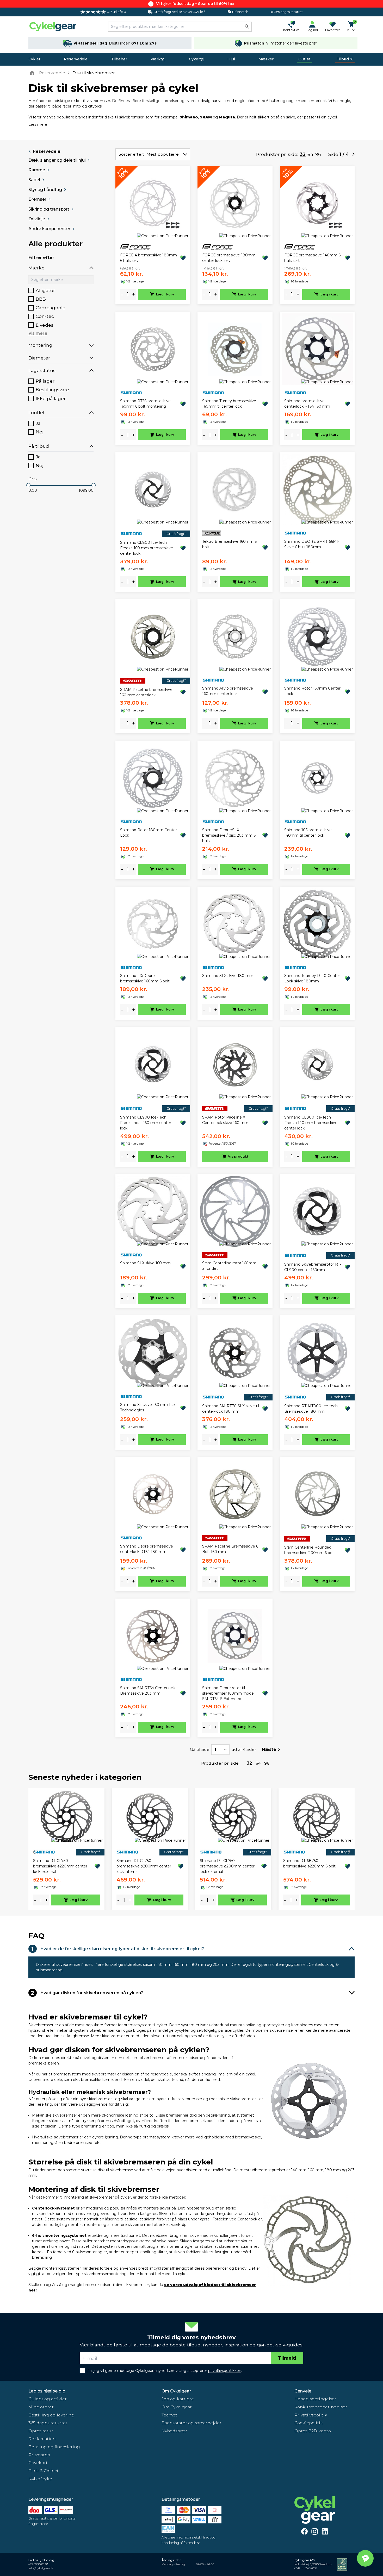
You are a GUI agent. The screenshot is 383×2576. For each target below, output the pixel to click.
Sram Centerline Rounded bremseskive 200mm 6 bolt (310, 1550)
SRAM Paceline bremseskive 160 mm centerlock (146, 692)
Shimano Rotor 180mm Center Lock (149, 833)
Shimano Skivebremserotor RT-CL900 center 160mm (313, 1267)
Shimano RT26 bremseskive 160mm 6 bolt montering (145, 404)
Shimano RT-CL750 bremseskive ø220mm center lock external (60, 1866)
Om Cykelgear (176, 2391)
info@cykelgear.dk (41, 2568)
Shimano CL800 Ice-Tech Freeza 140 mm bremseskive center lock (311, 1123)
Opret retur (41, 2431)
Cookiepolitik (309, 2423)
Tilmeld (287, 2358)
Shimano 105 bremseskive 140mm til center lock (308, 833)
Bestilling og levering (51, 2415)
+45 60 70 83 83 (38, 2564)
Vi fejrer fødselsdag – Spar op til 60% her (195, 4)
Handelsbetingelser (315, 2399)
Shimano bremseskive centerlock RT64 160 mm (307, 404)
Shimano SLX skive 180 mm (228, 976)
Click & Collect (44, 2471)
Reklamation (42, 2439)
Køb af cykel (41, 2479)
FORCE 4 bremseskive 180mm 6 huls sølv (149, 258)
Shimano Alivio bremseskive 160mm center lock (228, 691)
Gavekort (38, 2463)
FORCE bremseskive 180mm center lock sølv (229, 258)
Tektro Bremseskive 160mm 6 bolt (229, 544)
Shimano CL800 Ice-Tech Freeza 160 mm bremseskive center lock (147, 548)
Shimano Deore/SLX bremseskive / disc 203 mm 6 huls (229, 835)
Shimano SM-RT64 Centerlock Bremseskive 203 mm (147, 1691)
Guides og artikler (48, 2399)
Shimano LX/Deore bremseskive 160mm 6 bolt (145, 978)
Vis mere (38, 333)
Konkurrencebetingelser (321, 2407)
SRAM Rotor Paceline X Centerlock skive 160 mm (225, 1120)
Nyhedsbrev (174, 2431)
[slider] (28, 485)
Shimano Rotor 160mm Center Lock (312, 691)
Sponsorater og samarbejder (191, 2423)
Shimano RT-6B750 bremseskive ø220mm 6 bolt (309, 1863)
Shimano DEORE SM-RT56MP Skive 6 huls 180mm (312, 544)
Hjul (231, 59)
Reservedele (76, 59)
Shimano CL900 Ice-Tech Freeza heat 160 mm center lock (146, 1123)
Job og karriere (178, 2399)
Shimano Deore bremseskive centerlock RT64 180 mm (147, 1549)
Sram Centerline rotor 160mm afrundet (229, 1266)
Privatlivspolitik (311, 2415)
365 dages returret (48, 2423)
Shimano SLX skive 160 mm (145, 1263)
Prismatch (39, 2455)
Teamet (169, 2415)
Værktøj (158, 59)
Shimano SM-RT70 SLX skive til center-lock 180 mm (231, 1409)
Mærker (266, 59)
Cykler (34, 59)
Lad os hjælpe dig (47, 2391)
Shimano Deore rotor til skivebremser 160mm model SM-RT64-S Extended (228, 1693)
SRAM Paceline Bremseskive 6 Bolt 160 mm (230, 1549)
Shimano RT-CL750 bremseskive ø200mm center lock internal (144, 1866)
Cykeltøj (197, 59)
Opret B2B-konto (313, 2431)
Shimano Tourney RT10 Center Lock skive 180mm (312, 978)
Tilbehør (119, 59)
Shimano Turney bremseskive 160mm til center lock (229, 404)
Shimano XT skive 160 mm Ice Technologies (147, 1407)
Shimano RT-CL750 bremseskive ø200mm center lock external (227, 1866)
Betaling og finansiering (54, 2447)
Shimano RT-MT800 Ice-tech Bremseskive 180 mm (311, 1409)
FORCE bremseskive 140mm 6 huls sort (312, 258)
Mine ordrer (41, 2407)
